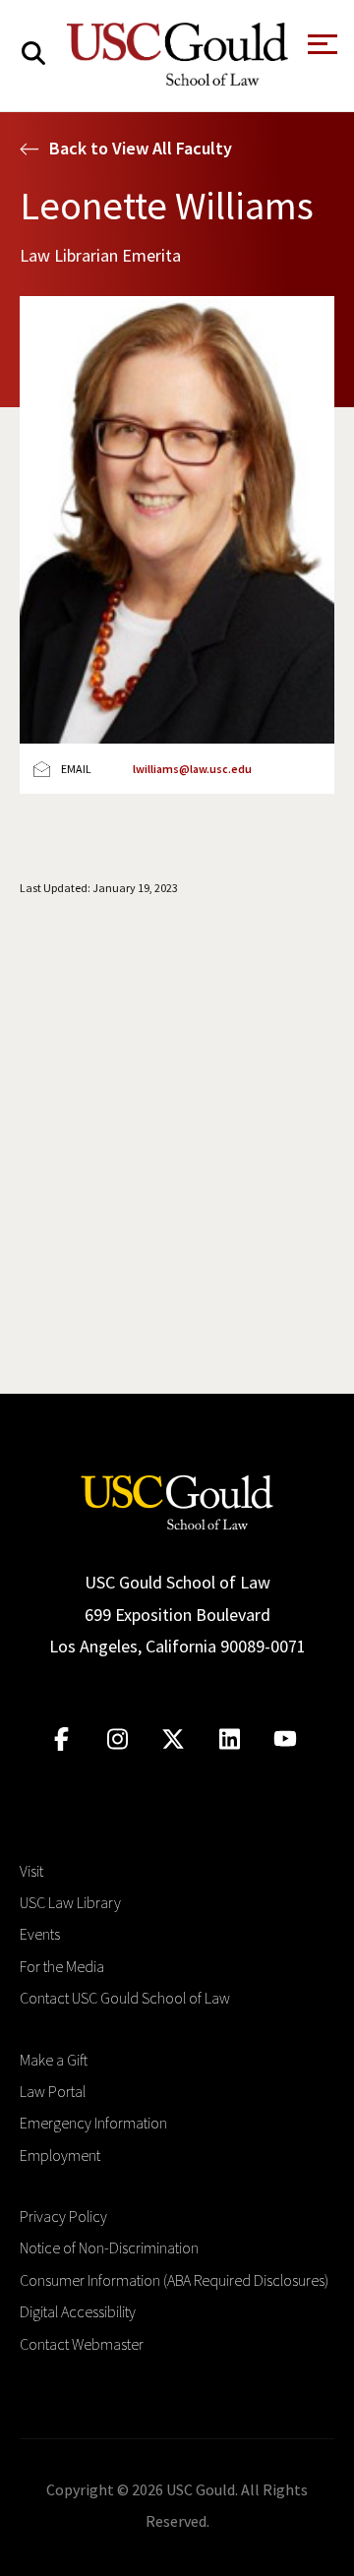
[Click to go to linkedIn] (230, 1739)
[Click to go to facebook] (61, 1739)
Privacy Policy (63, 2216)
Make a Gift (54, 2060)
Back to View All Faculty (141, 148)
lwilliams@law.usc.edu (192, 769)
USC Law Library (70, 1902)
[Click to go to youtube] (286, 1739)
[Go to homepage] (177, 1500)
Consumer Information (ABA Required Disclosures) (174, 2280)
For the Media (62, 1966)
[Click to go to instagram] (118, 1739)
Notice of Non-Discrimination (109, 2247)
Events (40, 1934)
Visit (31, 1871)
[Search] (33, 54)
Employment (60, 2155)
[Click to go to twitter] (174, 1739)
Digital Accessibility (78, 2311)
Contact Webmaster (82, 2344)
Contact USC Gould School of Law (125, 1998)
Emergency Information (93, 2123)
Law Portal (53, 2091)
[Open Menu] (321, 50)
